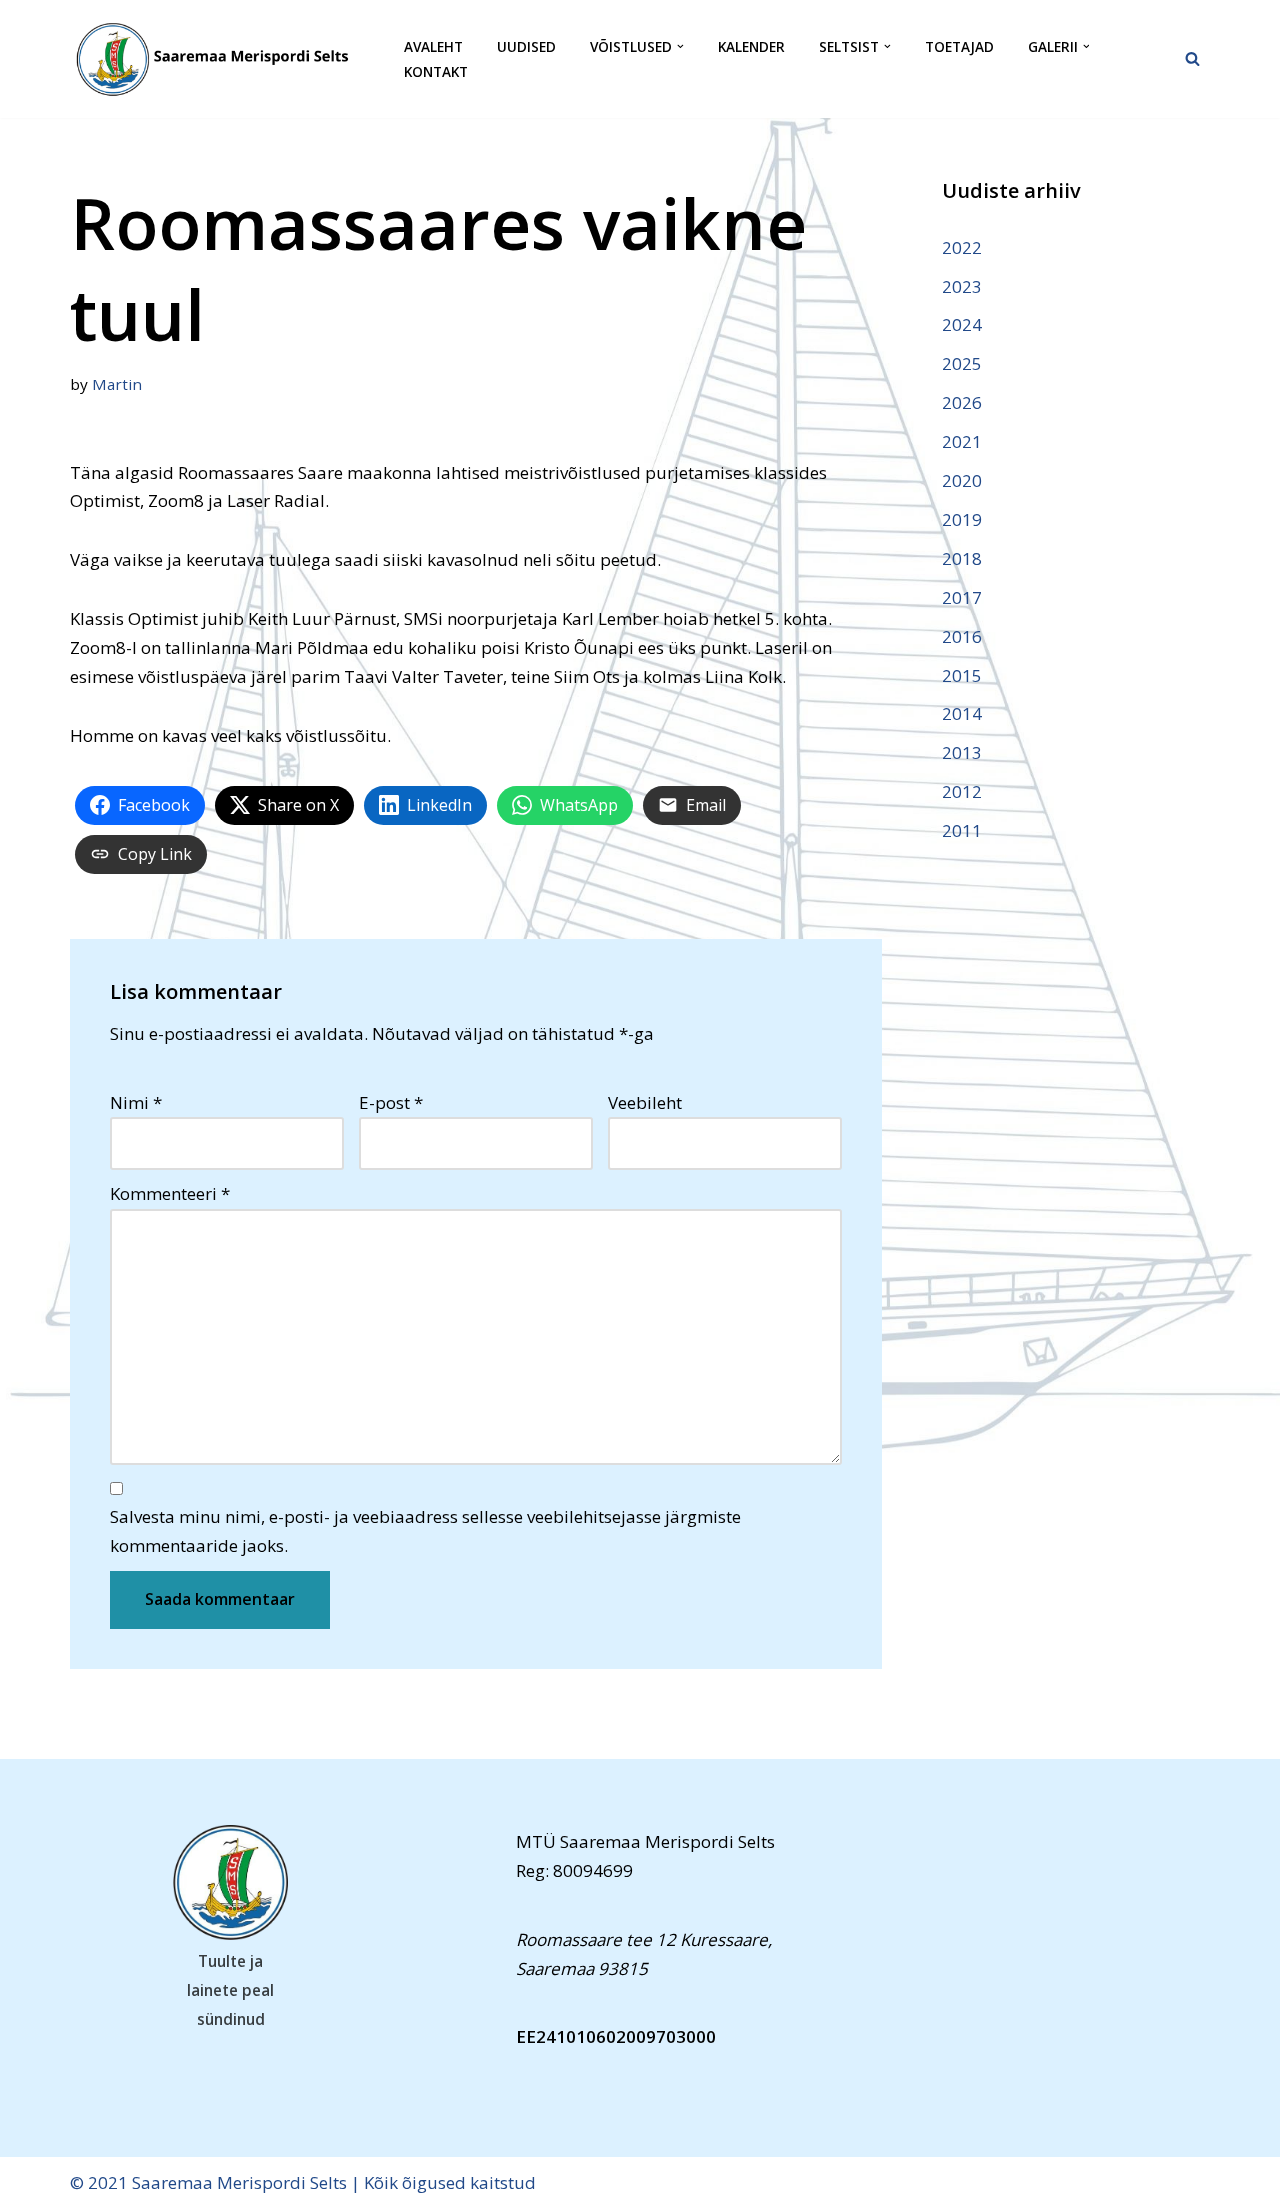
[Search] (1192, 58)
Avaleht (433, 46)
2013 (962, 752)
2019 (962, 519)
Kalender (751, 46)
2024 (962, 324)
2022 (962, 247)
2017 (962, 597)
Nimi (136, 1102)
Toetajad (959, 46)
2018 (962, 558)
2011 (962, 830)
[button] (680, 46)
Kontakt (436, 71)
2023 (962, 286)
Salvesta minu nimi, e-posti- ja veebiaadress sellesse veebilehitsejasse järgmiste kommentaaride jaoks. (425, 1531)
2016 (962, 636)
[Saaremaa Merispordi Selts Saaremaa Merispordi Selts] (220, 59)
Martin (117, 384)
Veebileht (645, 1102)
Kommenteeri (170, 1193)
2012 (962, 791)
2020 (962, 480)
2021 (962, 441)
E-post (391, 1102)
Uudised (526, 46)
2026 (962, 402)
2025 (962, 363)
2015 (962, 675)
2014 (962, 713)
